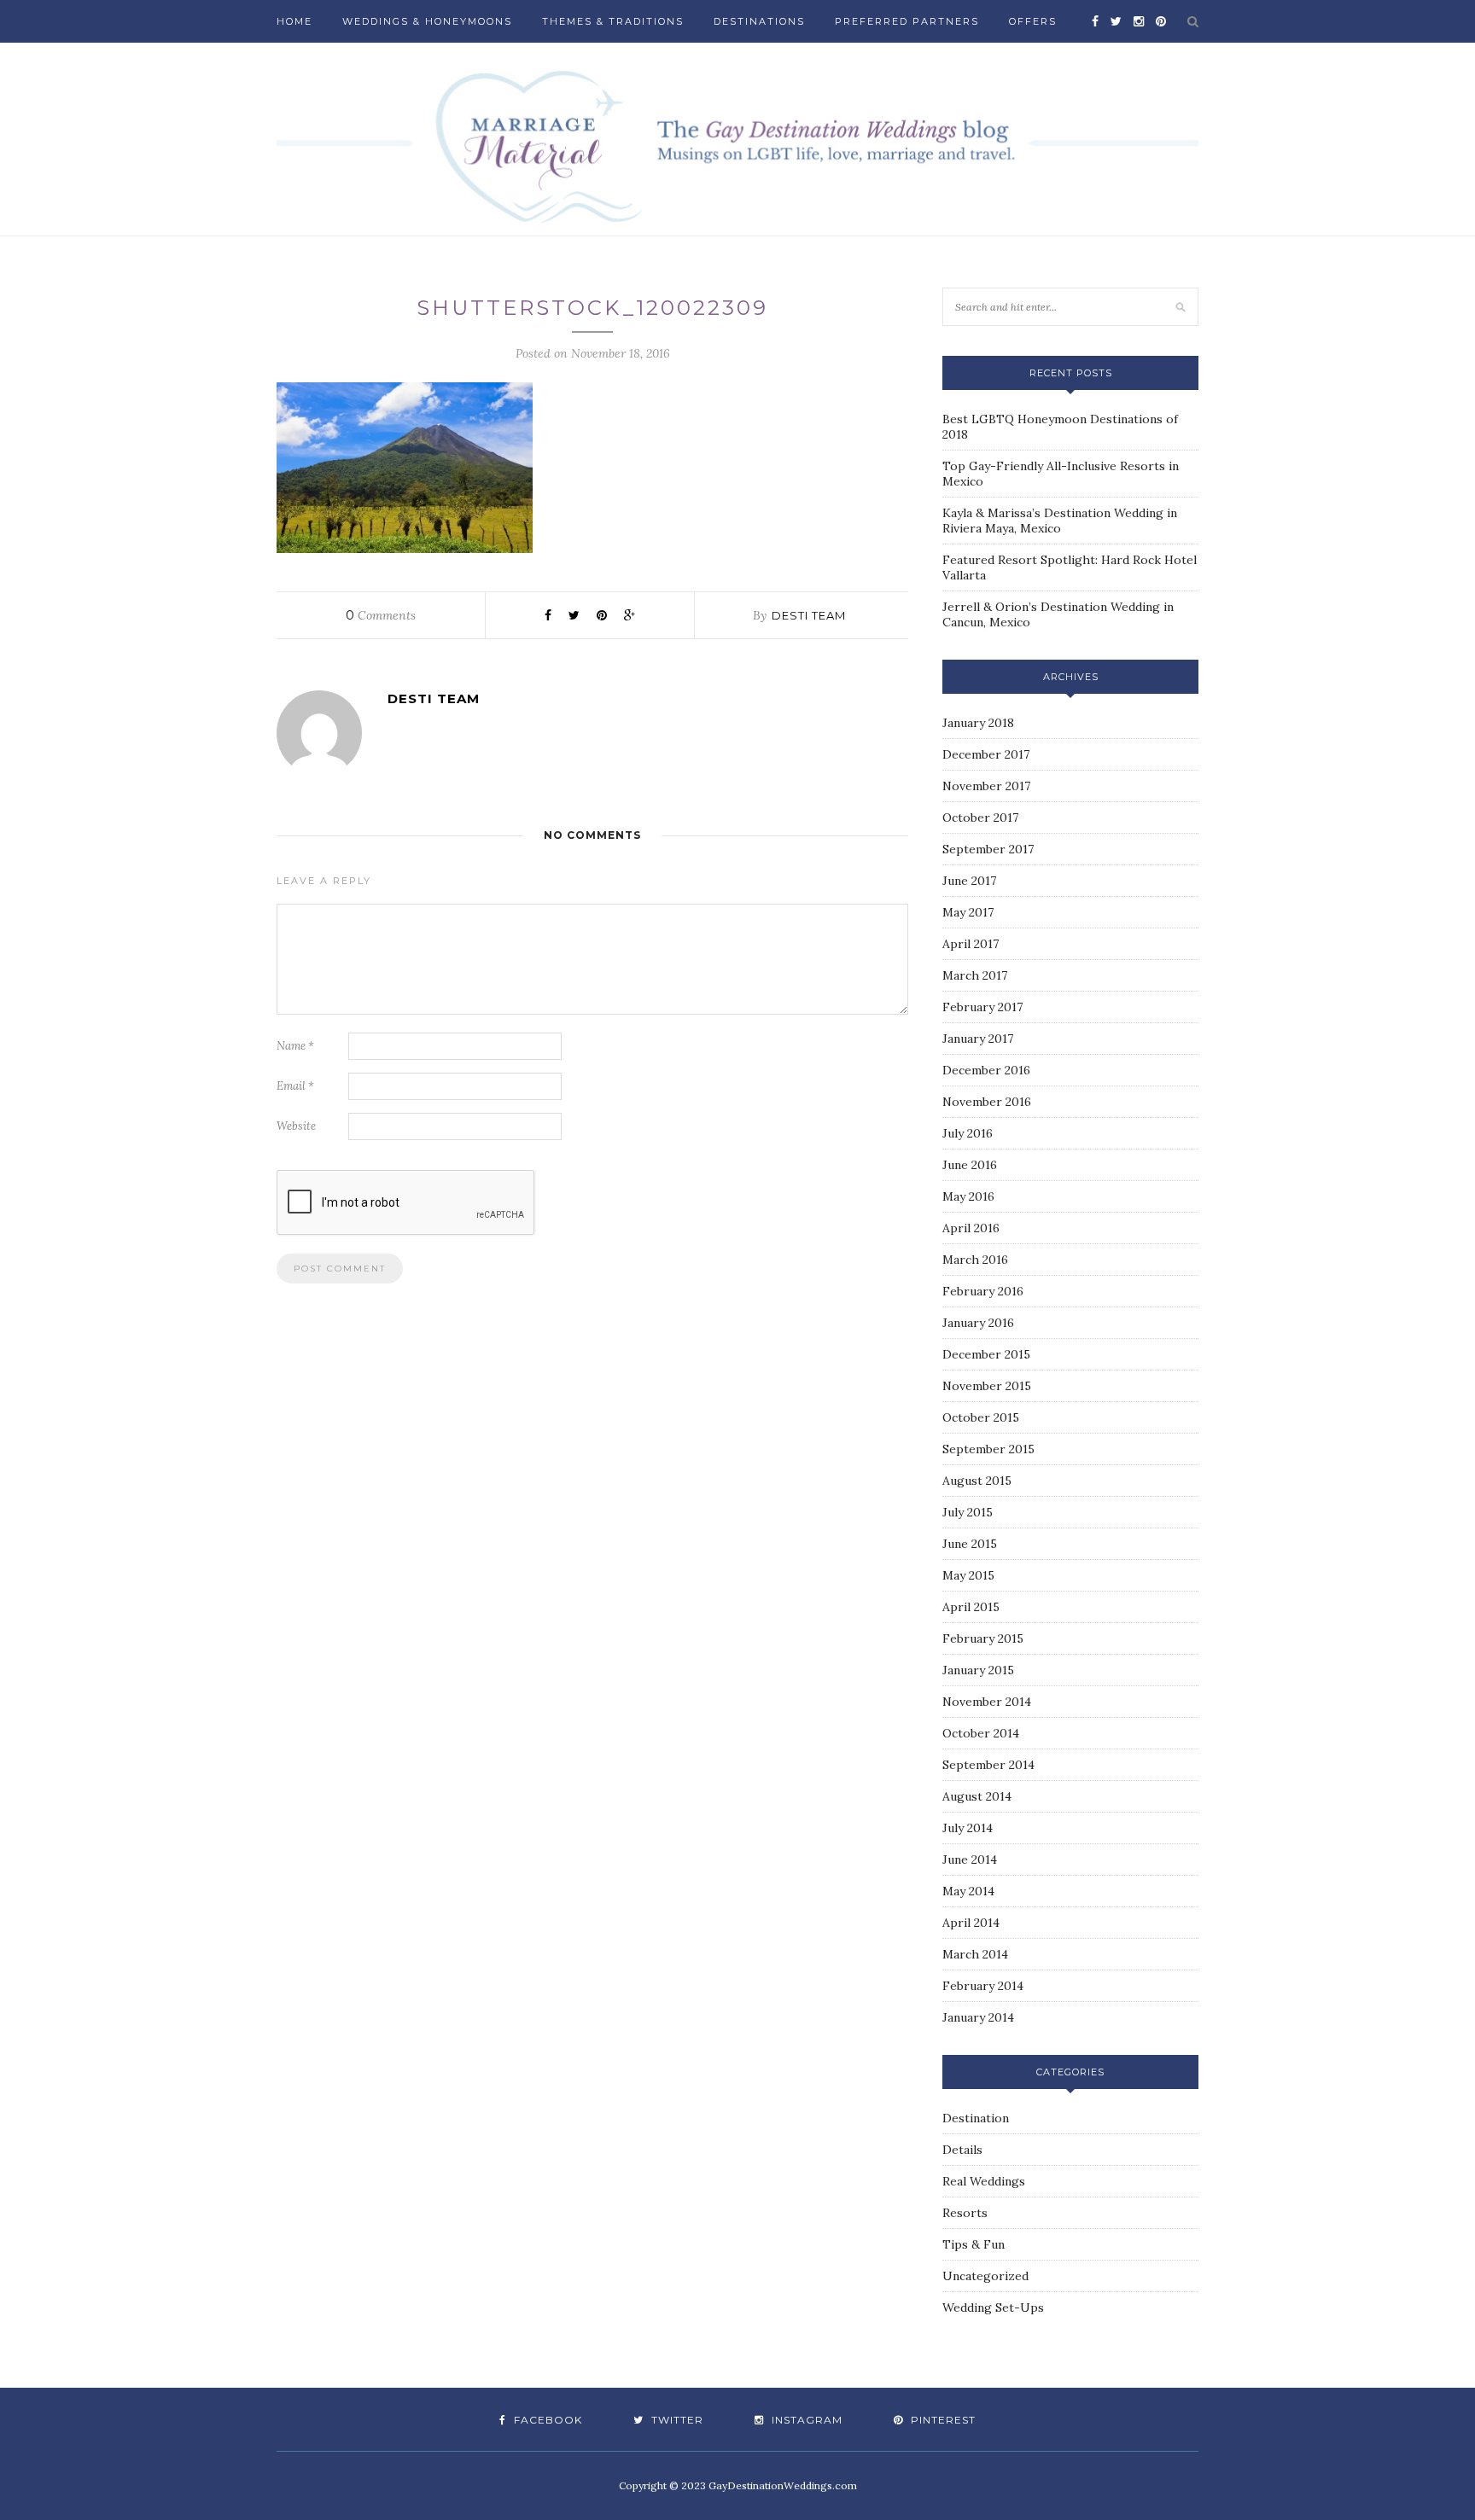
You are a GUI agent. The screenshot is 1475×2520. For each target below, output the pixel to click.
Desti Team (809, 615)
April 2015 (971, 1607)
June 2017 (969, 881)
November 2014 (987, 1702)
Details (962, 2150)
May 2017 (968, 912)
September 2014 (988, 1765)
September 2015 (988, 1449)
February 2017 (982, 1007)
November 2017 (986, 786)
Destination (976, 2118)
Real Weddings (984, 2181)
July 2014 (968, 1828)
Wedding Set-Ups (993, 2308)
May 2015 (968, 1575)
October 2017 (980, 818)
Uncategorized (985, 2276)
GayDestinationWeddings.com (783, 2485)
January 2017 (978, 1039)
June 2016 (970, 1165)
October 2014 (981, 1733)
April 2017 (971, 944)
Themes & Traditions (613, 21)
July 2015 (968, 1512)
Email (295, 1086)
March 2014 (975, 1954)
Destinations (759, 21)
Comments (381, 615)
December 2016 (986, 1070)
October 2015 (981, 1417)
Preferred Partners (907, 21)
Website (296, 1126)
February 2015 (983, 1638)
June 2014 (970, 1859)
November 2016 (987, 1102)
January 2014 (978, 2017)
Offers (1033, 21)
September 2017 (988, 849)
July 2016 (968, 1133)
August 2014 (977, 1796)
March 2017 (975, 975)
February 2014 (983, 1986)
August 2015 (977, 1481)
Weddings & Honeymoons (427, 21)
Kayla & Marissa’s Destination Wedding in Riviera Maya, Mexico (1060, 521)
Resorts (965, 2213)
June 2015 (970, 1544)
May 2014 (968, 1891)
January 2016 (978, 1323)
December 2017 (986, 754)
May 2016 (968, 1196)
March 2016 (975, 1260)
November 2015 (987, 1386)
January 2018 (978, 723)
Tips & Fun (974, 2244)
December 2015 (986, 1354)
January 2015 (978, 1670)
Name (295, 1046)
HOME (294, 21)
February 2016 (983, 1291)
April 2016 (971, 1228)
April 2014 (971, 1923)
